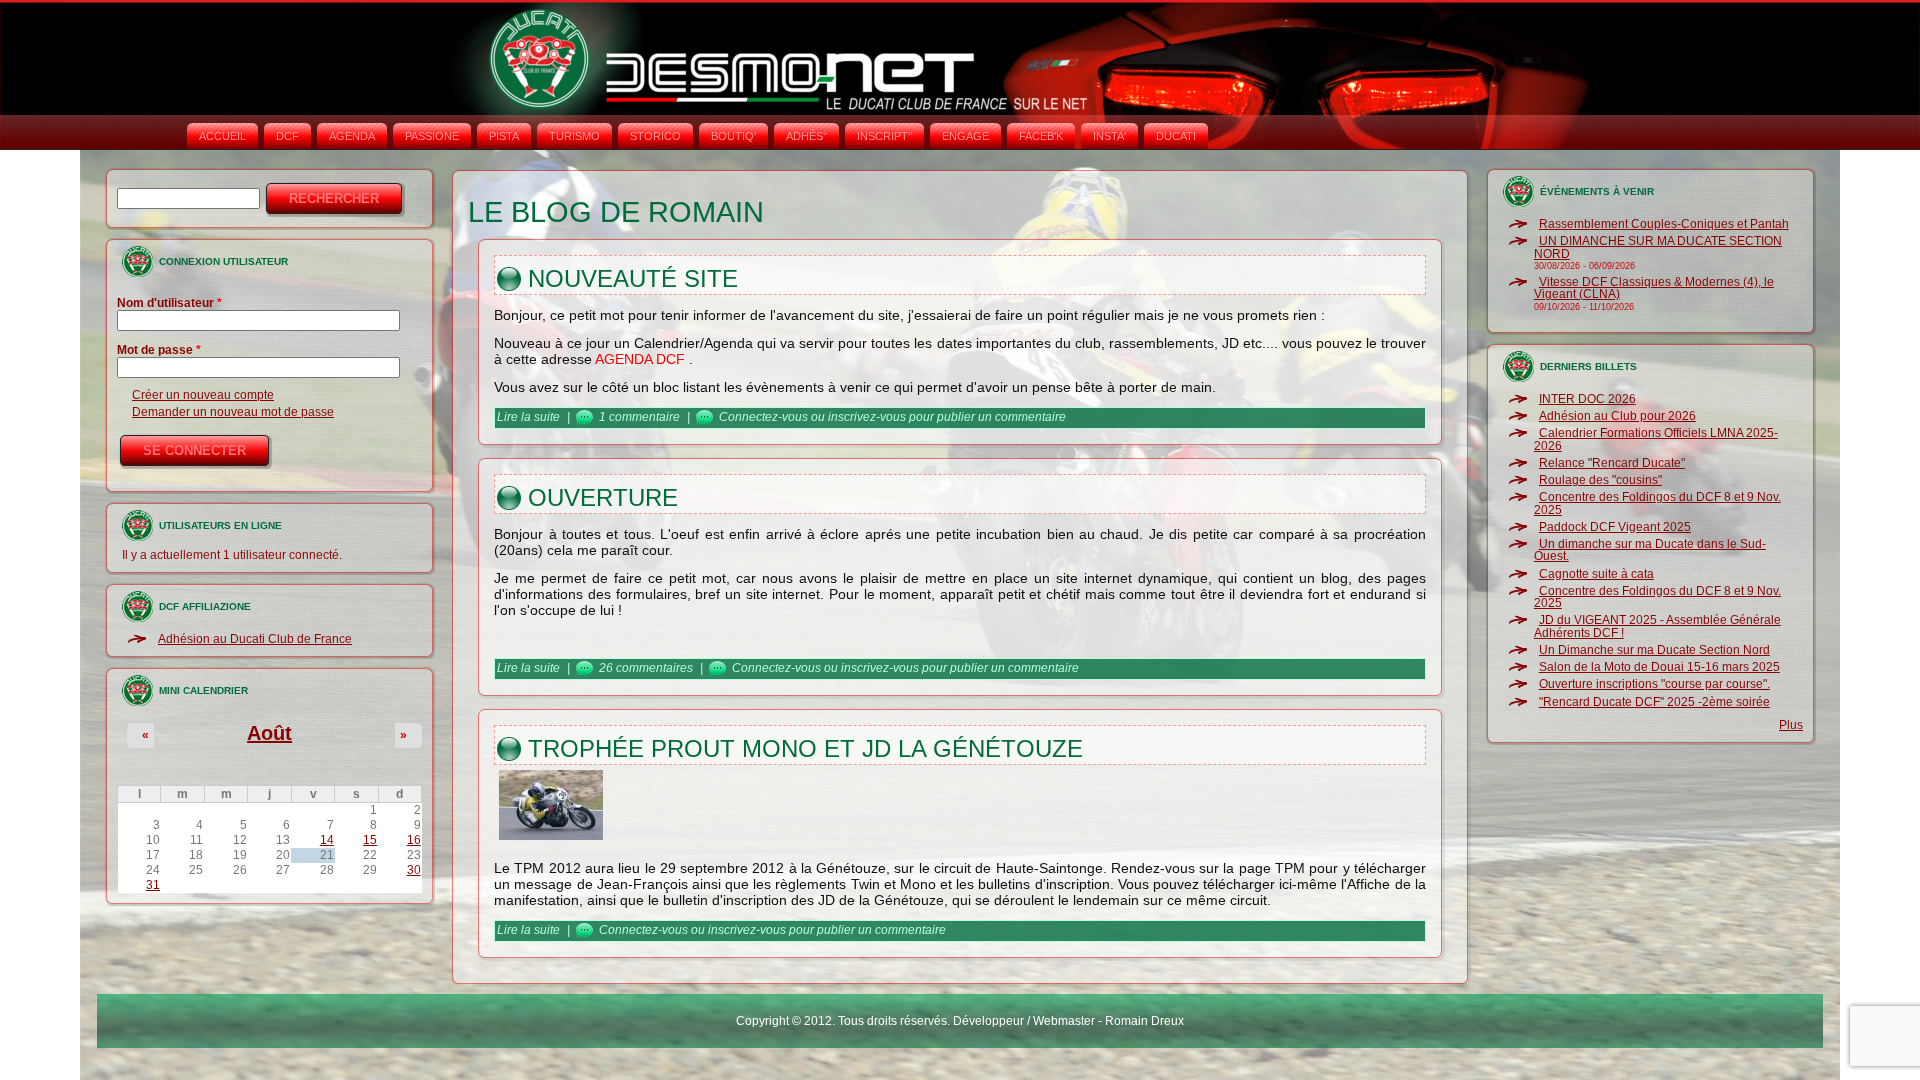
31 (153, 885)
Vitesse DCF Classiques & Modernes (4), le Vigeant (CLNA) (1654, 288)
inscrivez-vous (867, 417)
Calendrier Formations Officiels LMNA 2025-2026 (1656, 439)
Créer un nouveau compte (203, 395)
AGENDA (352, 136)
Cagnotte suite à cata (1596, 574)
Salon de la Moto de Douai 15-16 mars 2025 (1659, 667)
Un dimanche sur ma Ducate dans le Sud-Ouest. (1650, 550)
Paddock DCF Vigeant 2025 (1615, 527)
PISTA (504, 136)
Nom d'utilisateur (169, 303)
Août (269, 733)
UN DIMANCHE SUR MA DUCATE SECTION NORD (1658, 247)
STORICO (655, 136)
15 (370, 840)
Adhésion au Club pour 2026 (1617, 416)
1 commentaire (639, 417)
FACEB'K (1041, 136)
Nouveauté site (633, 278)
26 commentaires (646, 668)
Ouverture (603, 497)
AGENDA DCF (640, 359)
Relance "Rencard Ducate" (1612, 463)
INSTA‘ (1109, 136)
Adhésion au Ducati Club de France (255, 639)
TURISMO (574, 136)
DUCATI (1176, 136)
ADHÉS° (806, 136)
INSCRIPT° (884, 136)
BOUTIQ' (733, 136)
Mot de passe (159, 350)
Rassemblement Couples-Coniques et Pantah (1664, 224)
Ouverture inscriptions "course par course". (1654, 684)
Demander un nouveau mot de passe (233, 412)
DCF (287, 136)
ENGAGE (965, 136)
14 (327, 840)
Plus (1791, 725)
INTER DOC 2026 (1587, 399)
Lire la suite (528, 417)
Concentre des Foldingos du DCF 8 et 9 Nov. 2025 (1657, 503)
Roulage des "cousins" (1600, 480)
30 (414, 870)
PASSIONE (432, 136)
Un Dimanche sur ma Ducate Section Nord (1654, 650)
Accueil (222, 136)
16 (414, 840)
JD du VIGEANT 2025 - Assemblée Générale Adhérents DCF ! (1657, 626)
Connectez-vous (763, 417)
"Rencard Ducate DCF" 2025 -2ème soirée (1654, 702)
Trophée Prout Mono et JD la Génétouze (805, 748)
